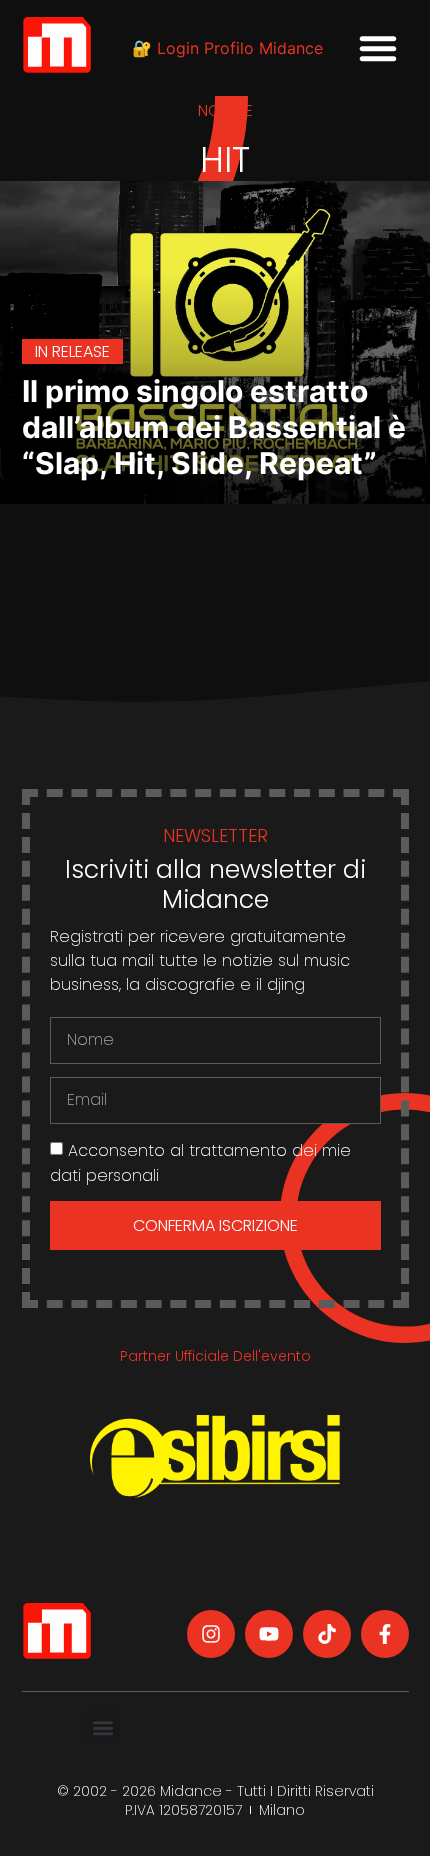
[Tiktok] (327, 1634)
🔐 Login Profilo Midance (227, 48)
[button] (378, 48)
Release (81, 351)
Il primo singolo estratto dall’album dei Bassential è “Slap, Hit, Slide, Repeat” (214, 427)
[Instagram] (211, 1634)
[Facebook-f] (385, 1634)
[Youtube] (269, 1634)
